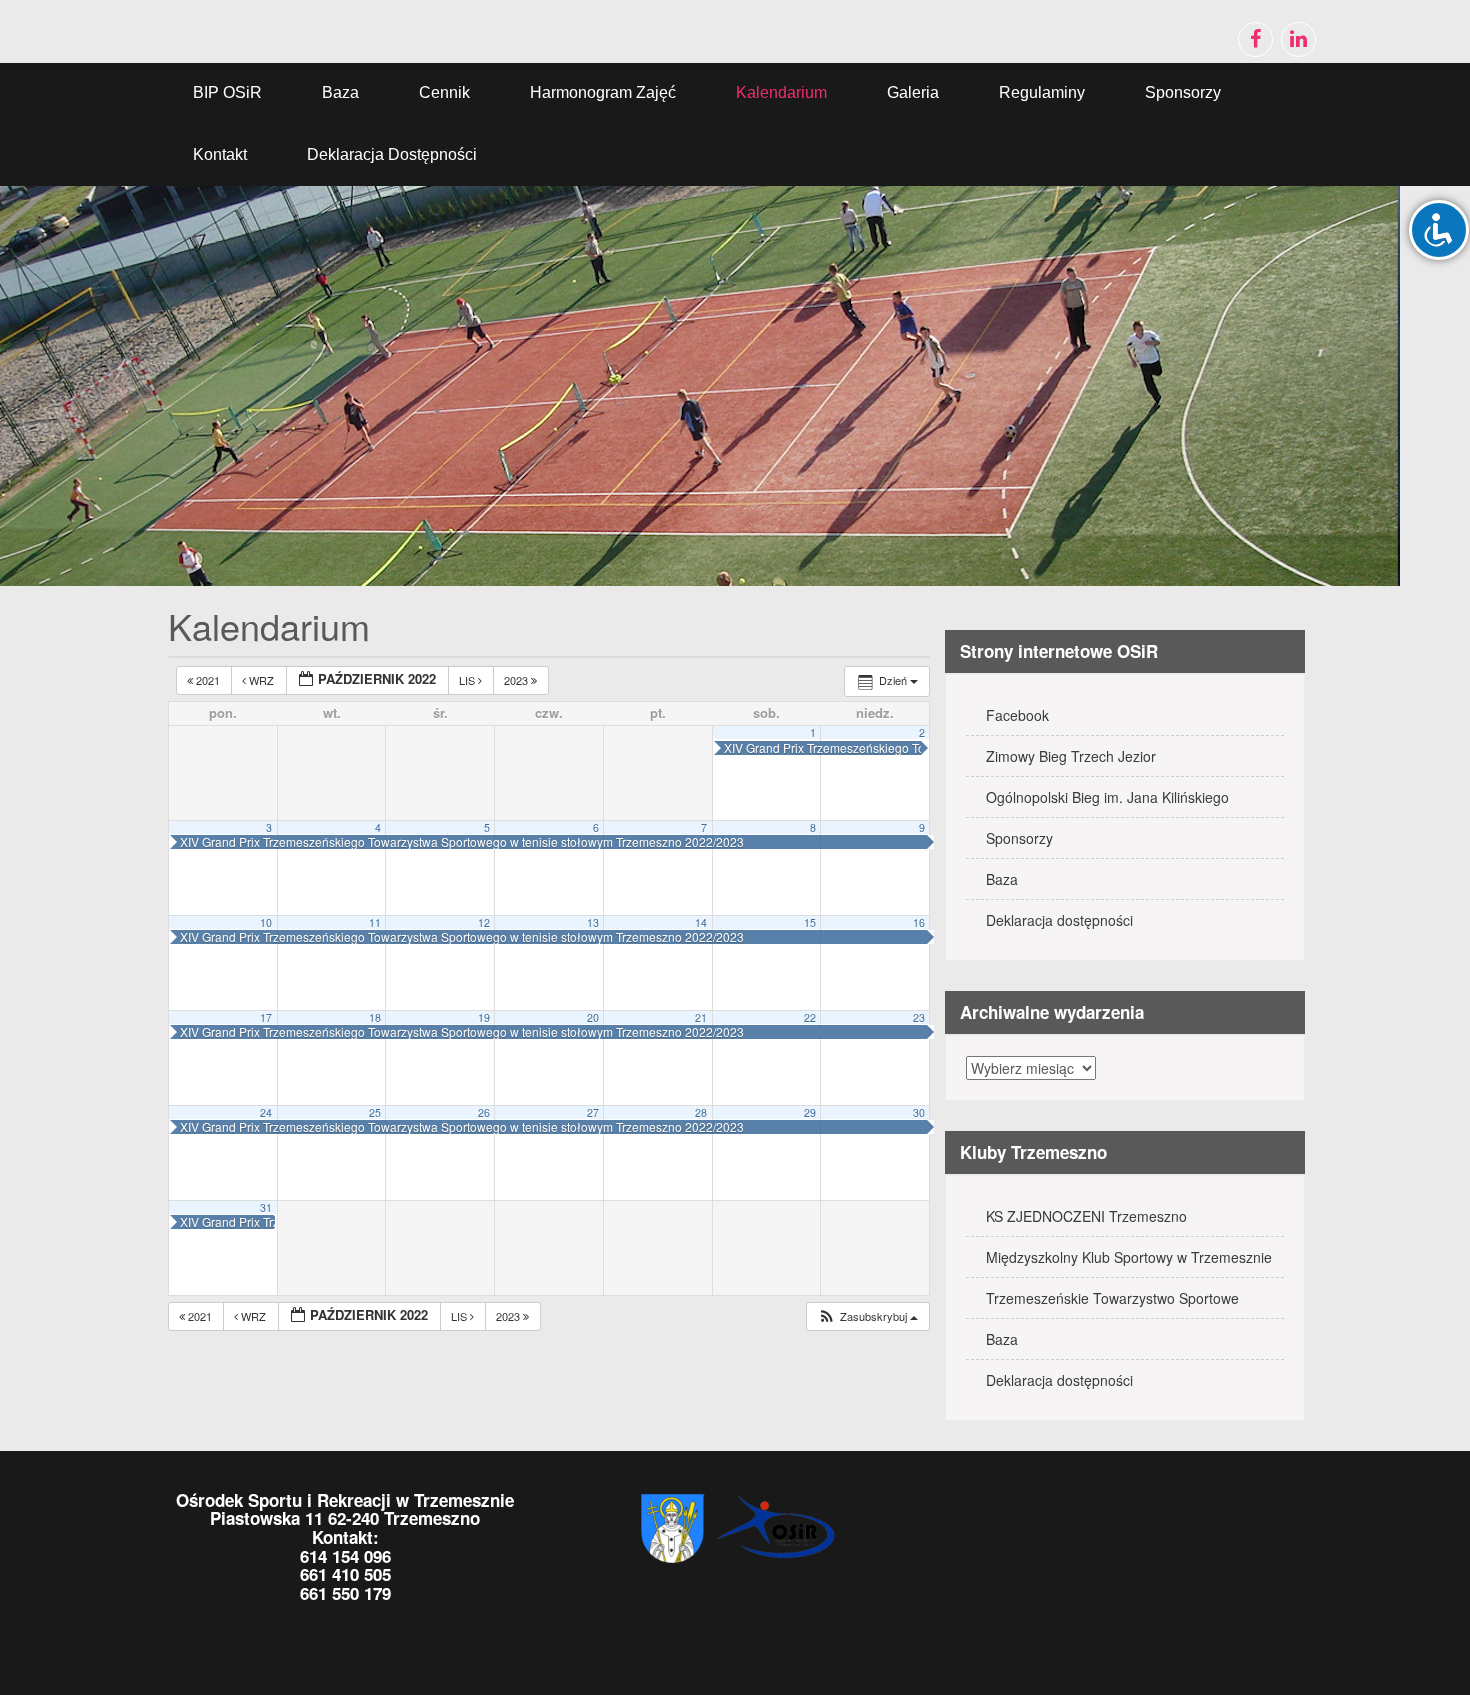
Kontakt (220, 154)
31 (266, 1207)
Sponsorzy (1183, 92)
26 (484, 1112)
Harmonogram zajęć (603, 92)
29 (810, 1112)
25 (375, 1112)
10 (266, 922)
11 (375, 922)
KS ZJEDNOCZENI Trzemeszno (1086, 1216)
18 (375, 1017)
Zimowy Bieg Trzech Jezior (1071, 756)
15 (810, 922)
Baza (340, 92)
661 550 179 (345, 1593)
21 (701, 1017)
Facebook (1017, 715)
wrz (261, 680)
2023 (517, 680)
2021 (208, 680)
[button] (867, 1316)
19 (484, 1017)
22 (810, 1017)
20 (593, 1017)
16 (919, 922)
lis (468, 680)
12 (484, 922)
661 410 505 (345, 1574)
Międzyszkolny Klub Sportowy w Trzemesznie (1129, 1257)
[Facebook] (1255, 39)
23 (919, 1017)
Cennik (444, 92)
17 (266, 1017)
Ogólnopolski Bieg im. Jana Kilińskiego (1107, 797)
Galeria (913, 92)
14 (701, 922)
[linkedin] (1298, 39)
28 (701, 1112)
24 (266, 1112)
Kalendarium (781, 92)
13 (593, 922)
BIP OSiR (227, 92)
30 (919, 1112)
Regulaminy (1042, 92)
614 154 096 (345, 1556)
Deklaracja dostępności (392, 154)
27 (593, 1112)
